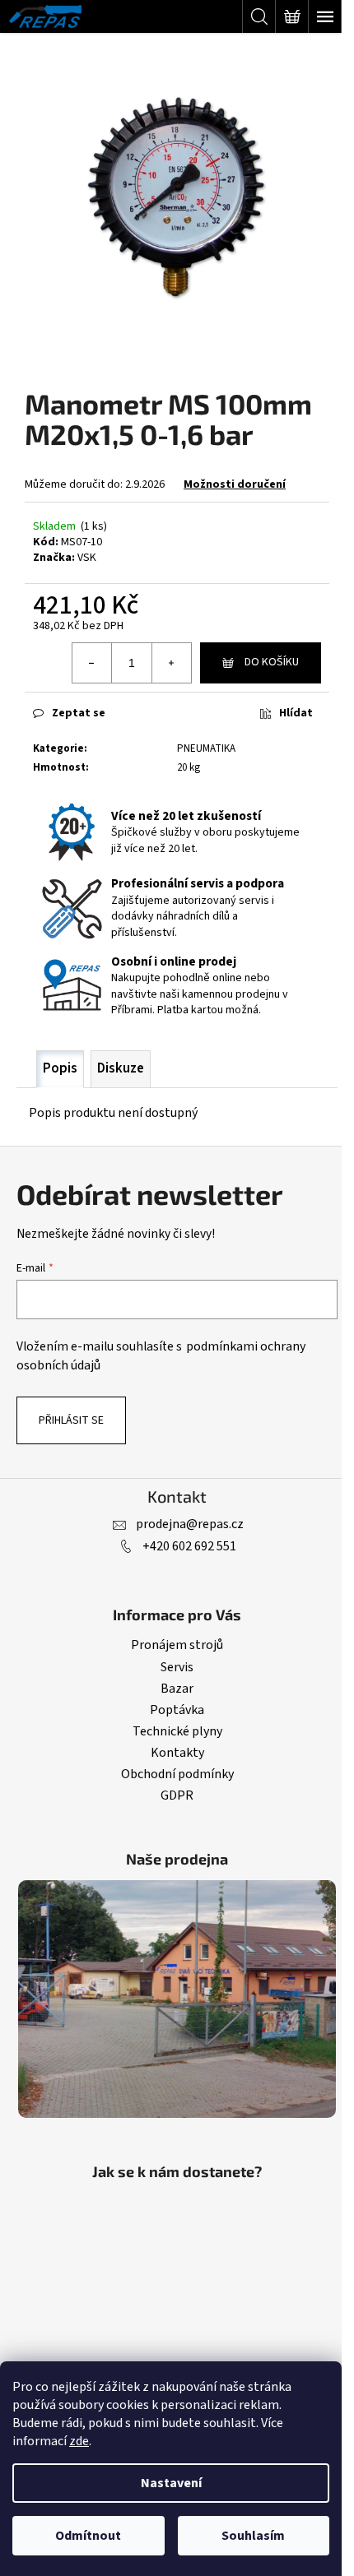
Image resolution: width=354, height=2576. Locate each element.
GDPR (177, 1795)
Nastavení (171, 2483)
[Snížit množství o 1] (92, 663)
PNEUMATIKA (206, 748)
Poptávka (177, 1710)
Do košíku (272, 662)
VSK (87, 558)
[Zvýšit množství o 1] (171, 663)
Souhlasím (253, 2536)
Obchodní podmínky (177, 1774)
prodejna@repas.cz (190, 1524)
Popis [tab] (60, 1068)
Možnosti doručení (235, 484)
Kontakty (177, 1753)
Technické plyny (177, 1731)
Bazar (177, 1689)
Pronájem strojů (177, 1645)
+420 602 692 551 (189, 1546)
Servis (177, 1667)
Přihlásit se (71, 1420)
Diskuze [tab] (121, 1068)
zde (79, 2441)
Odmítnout (88, 2536)
